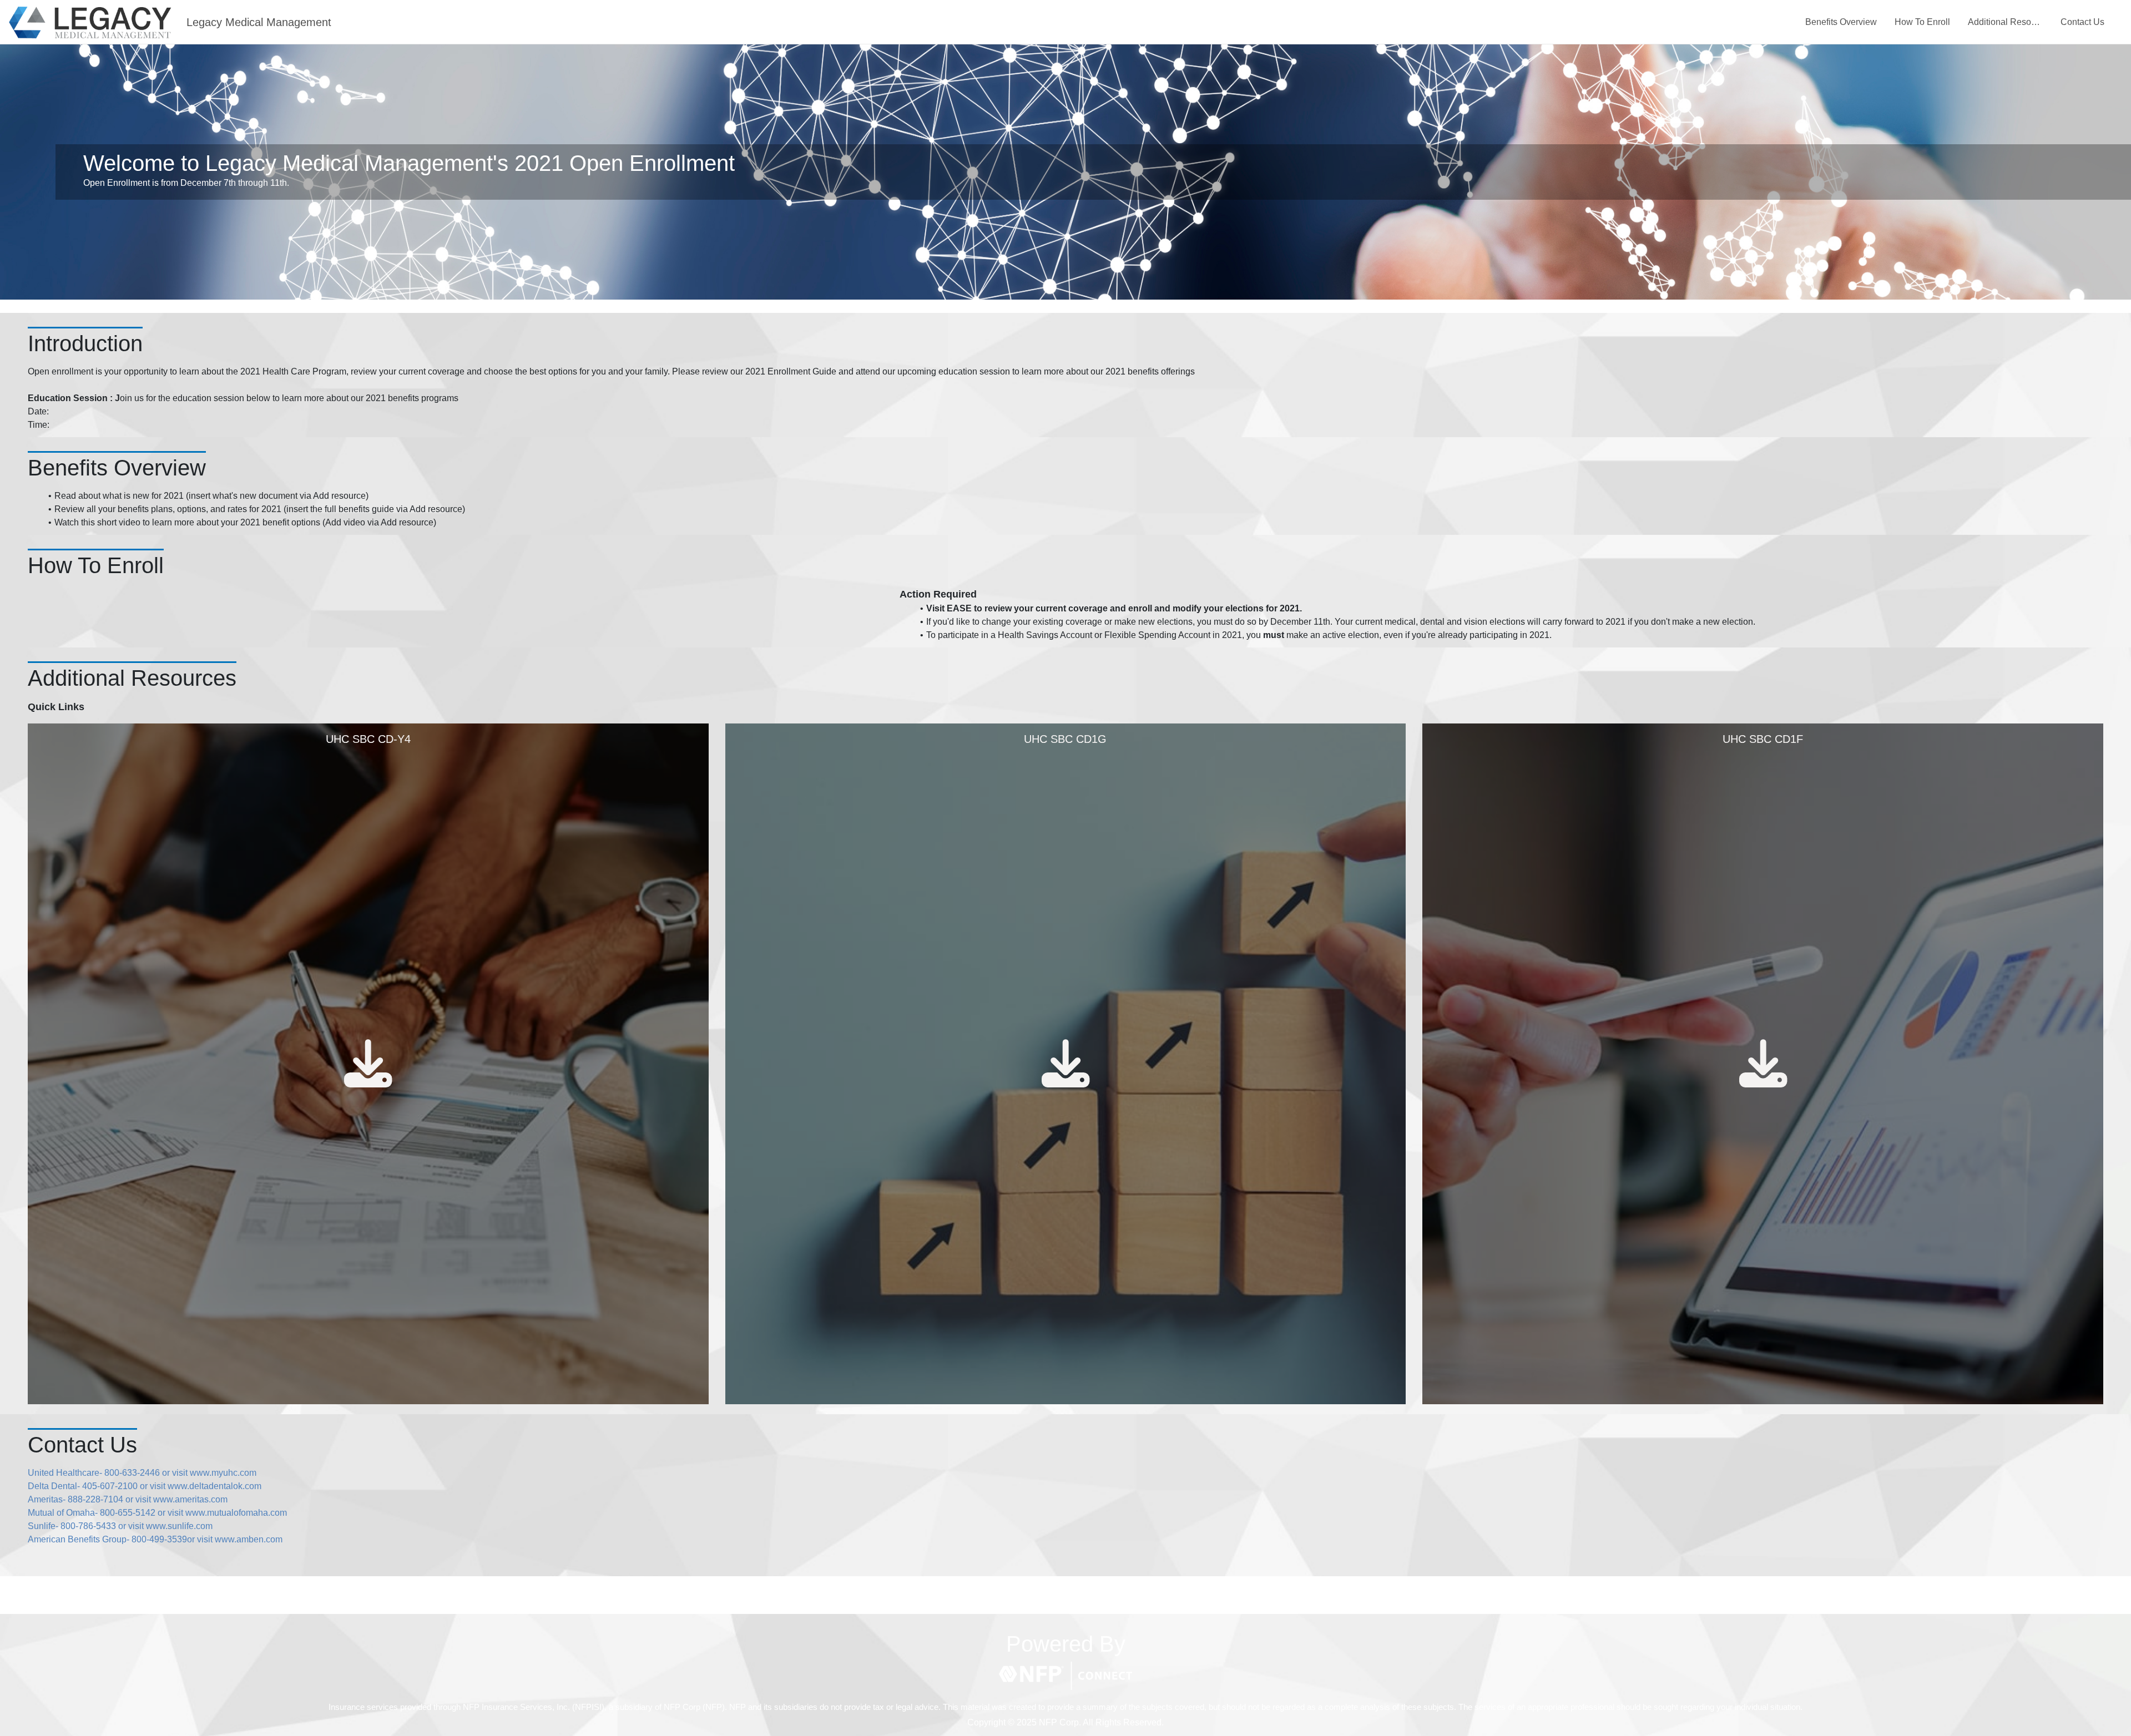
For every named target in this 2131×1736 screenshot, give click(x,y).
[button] (1065, 1676)
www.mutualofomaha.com (236, 1513)
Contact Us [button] (2082, 22)
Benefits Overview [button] (1841, 22)
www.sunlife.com (179, 1526)
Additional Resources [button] (2005, 22)
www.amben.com (249, 1539)
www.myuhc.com (223, 1473)
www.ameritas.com (190, 1499)
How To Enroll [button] (1922, 22)
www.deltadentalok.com (214, 1486)
